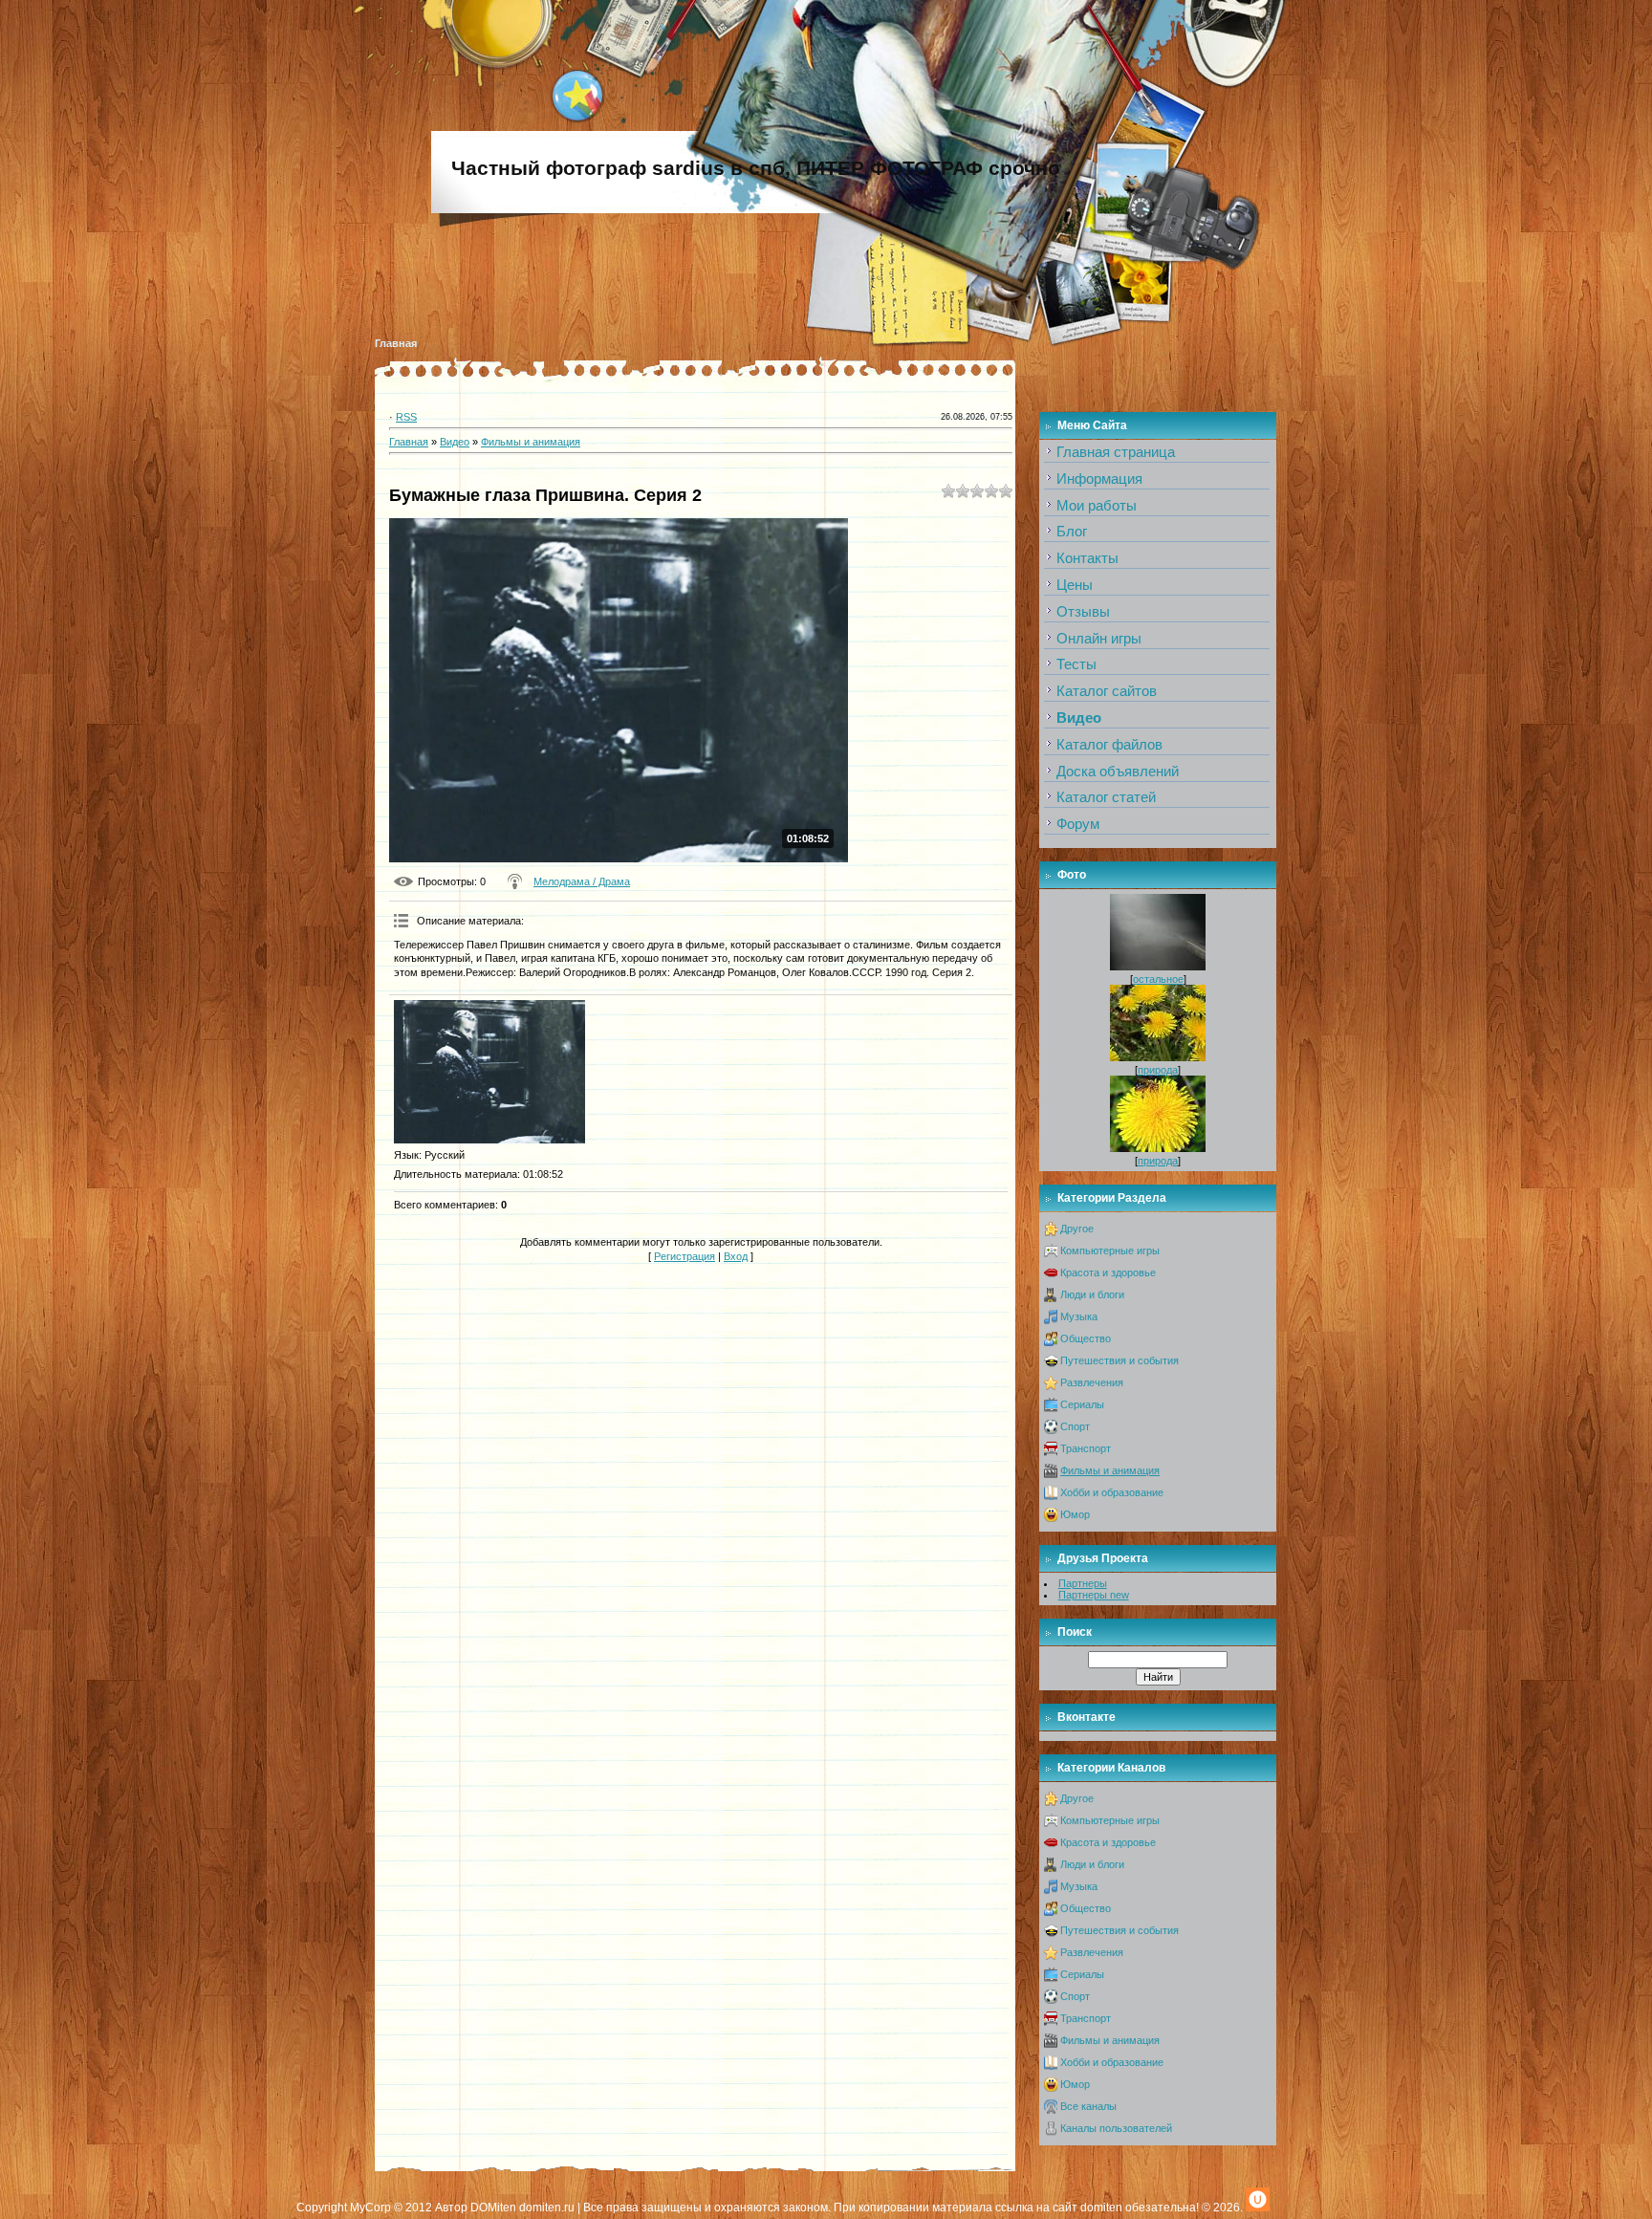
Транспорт (1086, 1448)
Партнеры (1083, 1583)
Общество (1086, 1338)
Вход (736, 1256)
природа (1158, 1070)
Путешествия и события (1119, 1360)
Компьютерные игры (1110, 1251)
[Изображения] (489, 1072)
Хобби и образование (1112, 1492)
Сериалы (1082, 1404)
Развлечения (1092, 1382)
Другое (1077, 1229)
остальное (1158, 979)
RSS (406, 417)
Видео (455, 442)
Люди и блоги (1092, 1294)
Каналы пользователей (1116, 2128)
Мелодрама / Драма (582, 881)
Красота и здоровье (1108, 1273)
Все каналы (1088, 2106)
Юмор (1075, 1514)
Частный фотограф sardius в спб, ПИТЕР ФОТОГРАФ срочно (756, 168)
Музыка (1079, 1316)
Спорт (1075, 1426)
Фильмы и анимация (531, 442)
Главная (396, 343)
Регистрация (685, 1256)
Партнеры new (1094, 1595)
